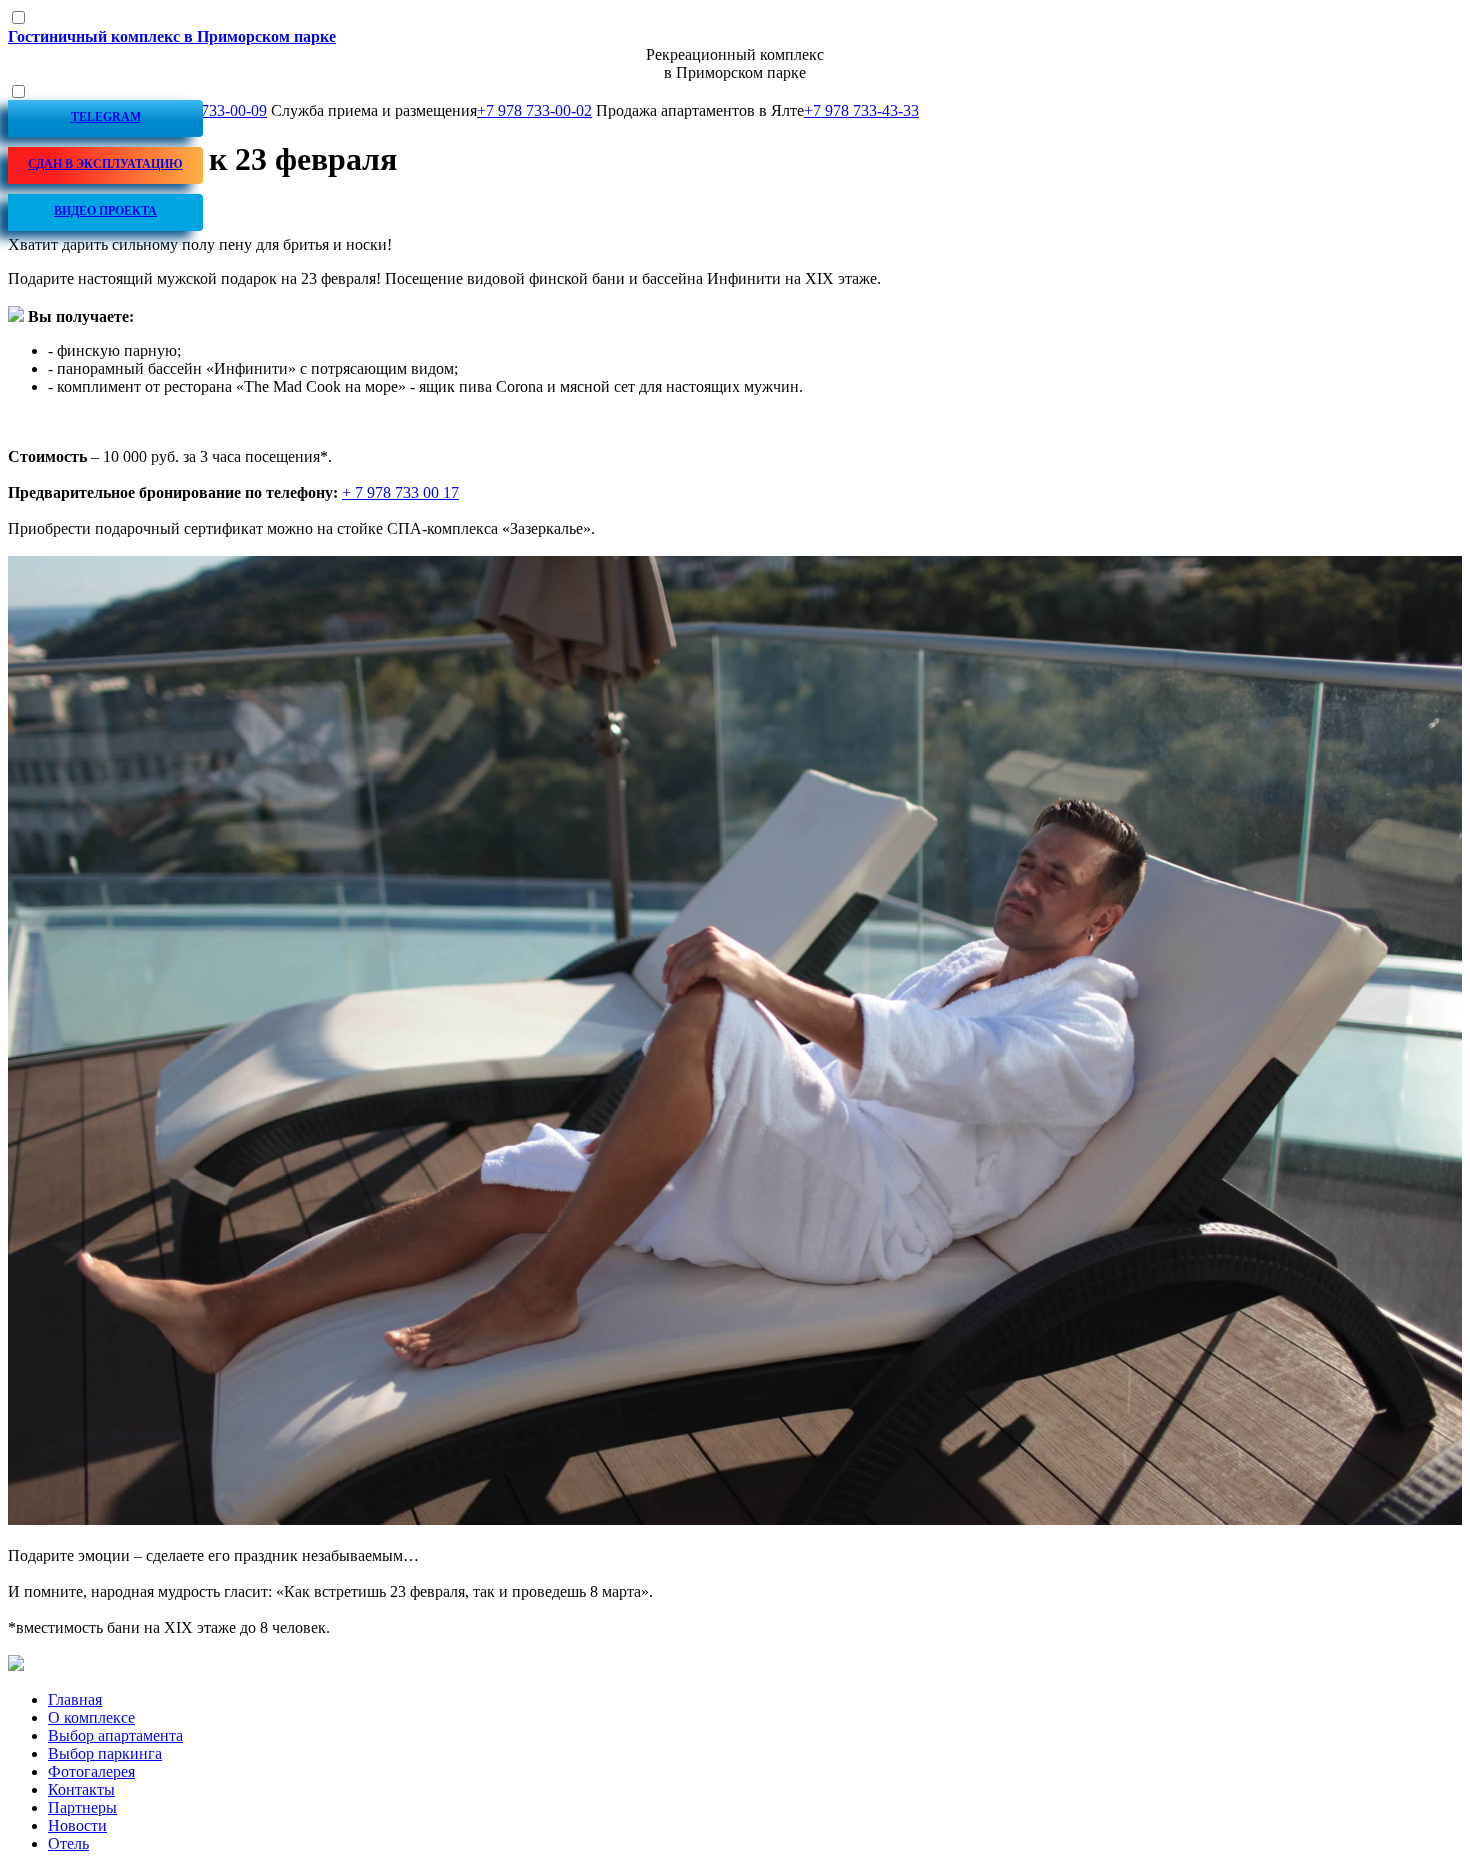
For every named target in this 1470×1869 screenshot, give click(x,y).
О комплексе (91, 1717)
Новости (77, 1825)
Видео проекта (105, 211)
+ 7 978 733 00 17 (400, 492)
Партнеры (82, 1807)
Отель (68, 1843)
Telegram (106, 117)
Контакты (81, 1789)
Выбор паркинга (105, 1753)
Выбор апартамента (115, 1735)
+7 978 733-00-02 (534, 110)
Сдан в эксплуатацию (105, 164)
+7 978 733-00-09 (209, 110)
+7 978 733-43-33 (861, 110)
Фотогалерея (91, 1771)
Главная (75, 1699)
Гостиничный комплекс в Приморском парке (172, 36)
